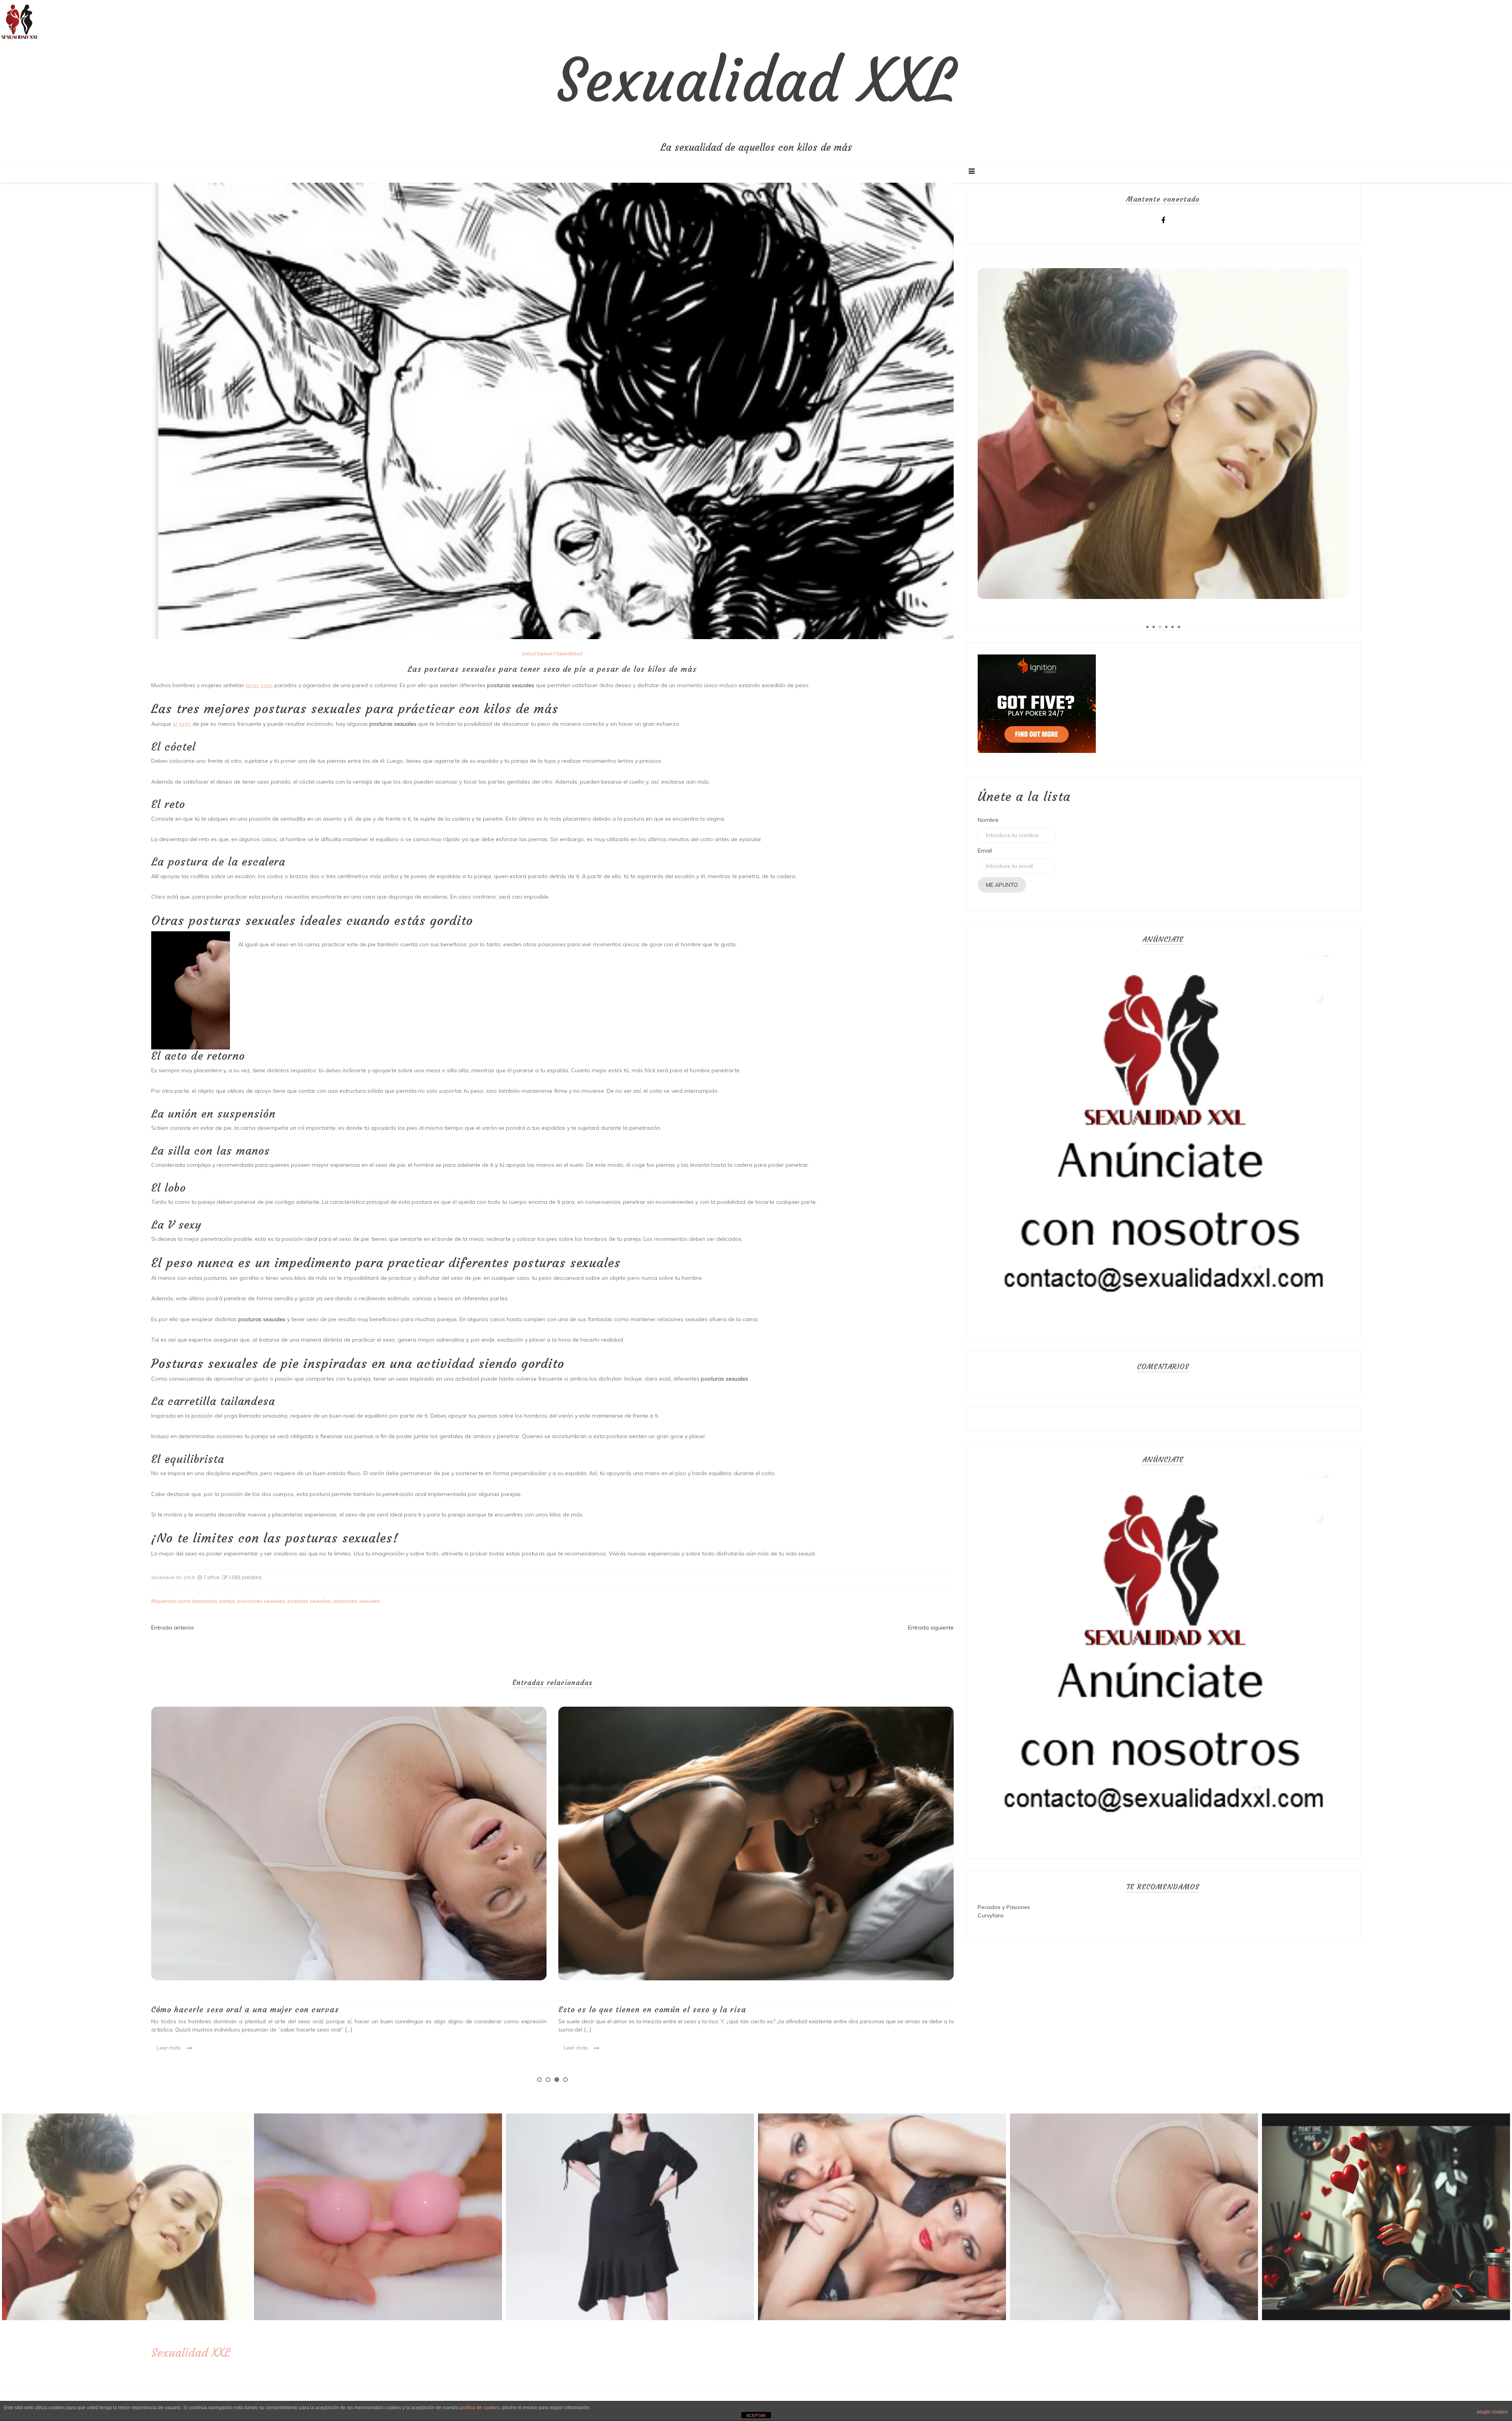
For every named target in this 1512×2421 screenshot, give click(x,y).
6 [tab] (1179, 627)
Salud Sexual (537, 653)
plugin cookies (1493, 2412)
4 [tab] (565, 2080)
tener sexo (259, 685)
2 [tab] (548, 2080)
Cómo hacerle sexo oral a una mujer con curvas (652, 2009)
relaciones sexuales (357, 1601)
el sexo (182, 724)
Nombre (988, 820)
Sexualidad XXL (756, 81)
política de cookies (480, 2408)
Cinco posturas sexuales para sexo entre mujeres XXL (256, 1999)
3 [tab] (557, 2080)
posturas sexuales (309, 1601)
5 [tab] (1173, 627)
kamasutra (205, 1601)
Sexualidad (569, 653)
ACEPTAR (756, 2415)
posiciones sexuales (261, 1601)
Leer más (169, 2038)
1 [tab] (539, 2080)
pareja (227, 1601)
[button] (20, 20)
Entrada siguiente (931, 1628)
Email (985, 851)
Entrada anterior (173, 1628)
